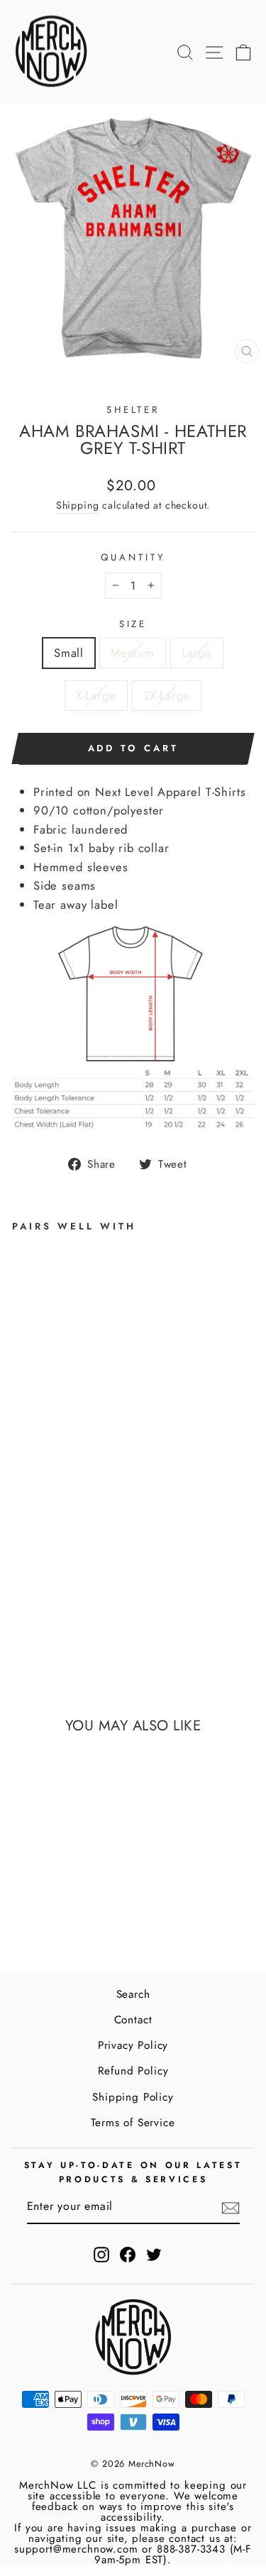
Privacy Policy (133, 2045)
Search (133, 1994)
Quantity (133, 557)
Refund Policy (133, 2071)
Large (197, 653)
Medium (133, 653)
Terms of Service (133, 2123)
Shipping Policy (133, 2097)
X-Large (96, 695)
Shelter (133, 410)
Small (69, 653)
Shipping (78, 505)
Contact (133, 2020)
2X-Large (167, 695)
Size (133, 624)
